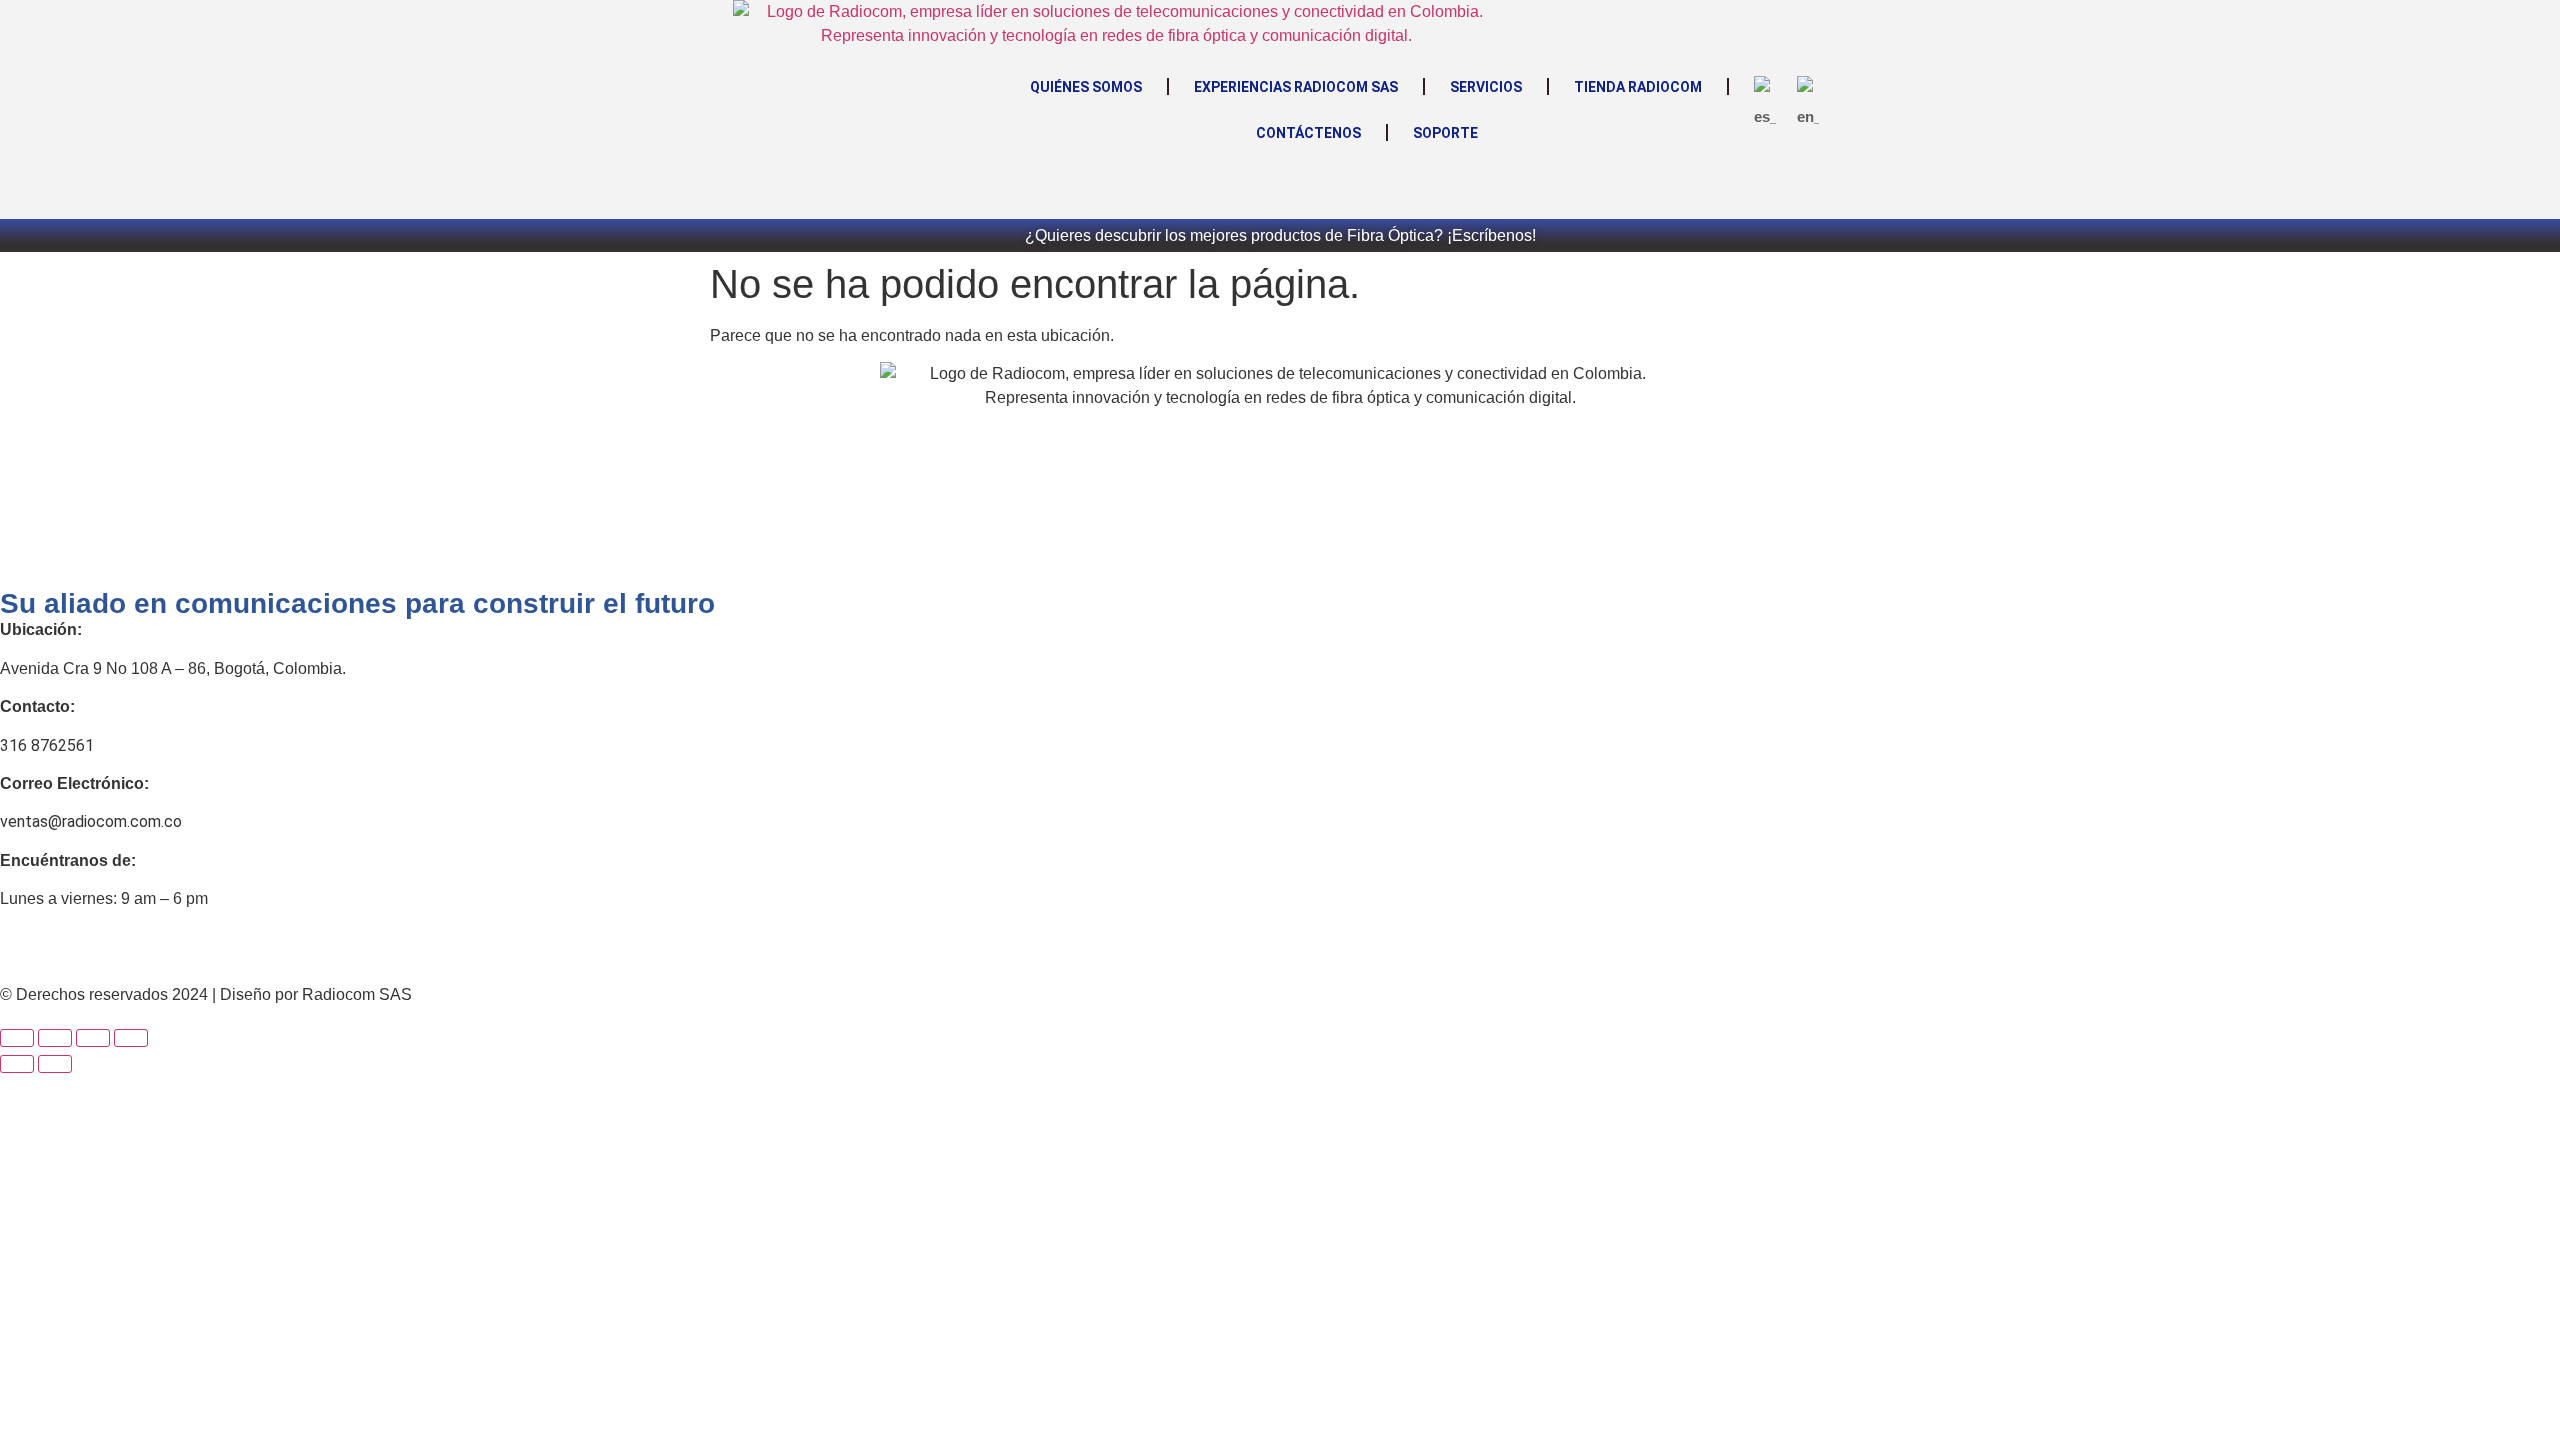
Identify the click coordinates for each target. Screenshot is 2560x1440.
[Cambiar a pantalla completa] (55, 1038)
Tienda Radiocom (1638, 87)
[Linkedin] (133, 951)
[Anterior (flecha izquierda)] (17, 1064)
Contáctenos (1308, 133)
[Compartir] (93, 1038)
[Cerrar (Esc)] (131, 1038)
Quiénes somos (1086, 87)
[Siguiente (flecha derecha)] (55, 1064)
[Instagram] (79, 951)
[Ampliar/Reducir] (17, 1038)
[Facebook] (25, 951)
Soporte (1445, 133)
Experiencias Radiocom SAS (1296, 87)
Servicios (1486, 87)
